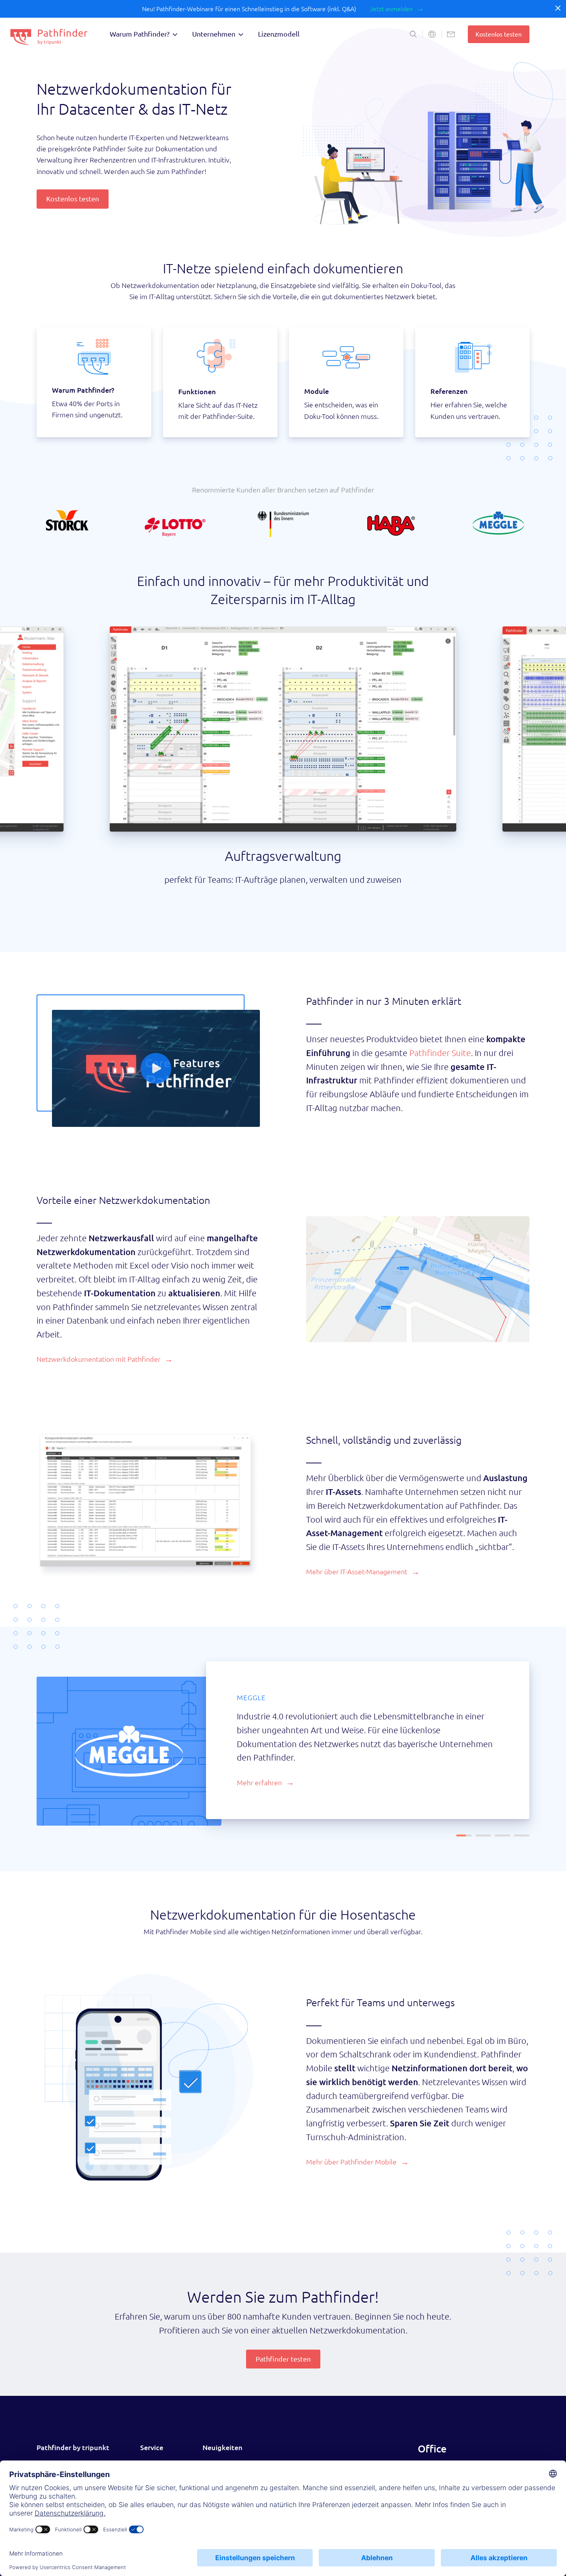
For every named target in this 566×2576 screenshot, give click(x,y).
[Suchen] (413, 34)
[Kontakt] (451, 34)
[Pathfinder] (49, 37)
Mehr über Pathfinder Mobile (351, 2153)
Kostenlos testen (499, 34)
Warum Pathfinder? (140, 34)
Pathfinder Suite (440, 1053)
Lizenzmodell (279, 34)
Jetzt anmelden (391, 9)
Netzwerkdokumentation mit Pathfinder (99, 1359)
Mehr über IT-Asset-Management (357, 1572)
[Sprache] (432, 34)
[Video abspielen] (156, 1068)
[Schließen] (558, 8)
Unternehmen (214, 34)
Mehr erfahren (259, 1769)
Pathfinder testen (283, 2350)
